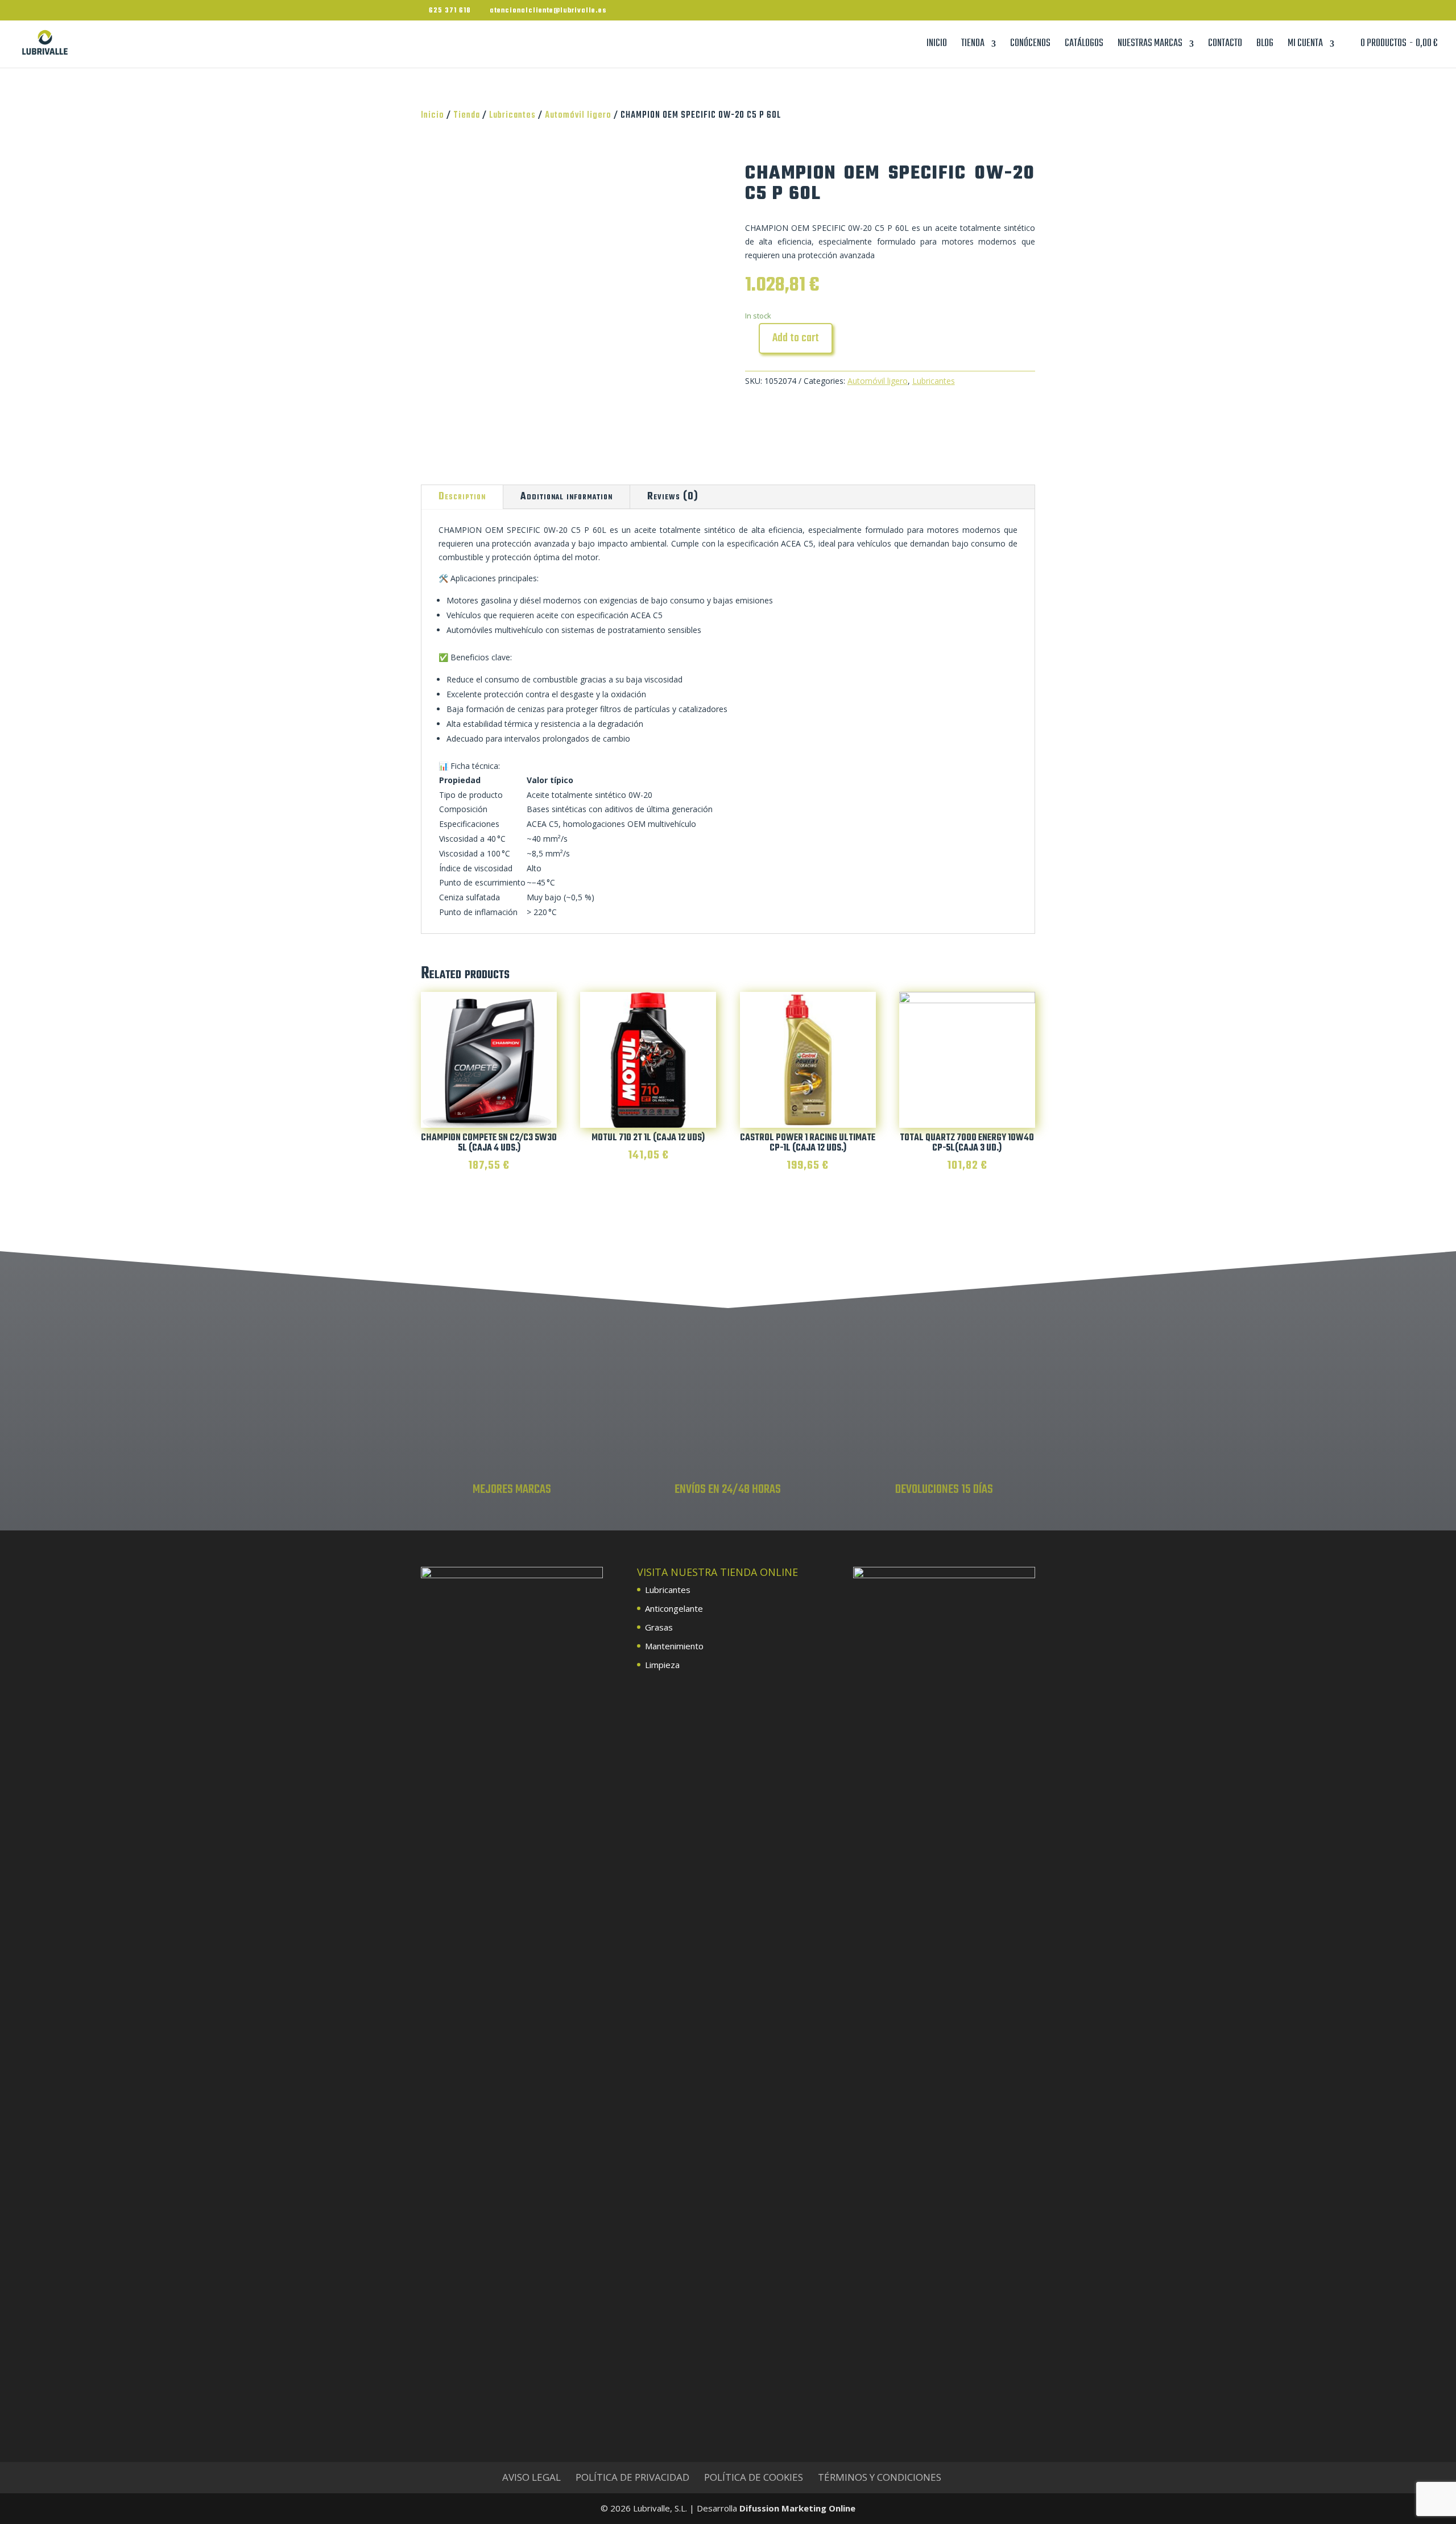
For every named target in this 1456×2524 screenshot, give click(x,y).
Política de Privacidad (632, 2477)
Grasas (659, 1627)
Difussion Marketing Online (797, 2508)
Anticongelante (674, 1608)
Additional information (566, 497)
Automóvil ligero (578, 115)
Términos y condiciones (880, 2477)
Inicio (937, 46)
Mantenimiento (674, 1646)
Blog (1265, 46)
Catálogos (1084, 46)
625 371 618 (450, 11)
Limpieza (662, 1665)
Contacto (1225, 46)
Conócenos (1030, 46)
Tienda (973, 46)
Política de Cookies (754, 2477)
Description (462, 497)
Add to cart (796, 338)
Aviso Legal (531, 2477)
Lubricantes (512, 115)
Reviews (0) (673, 497)
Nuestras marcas (1150, 46)
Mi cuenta (1305, 46)
